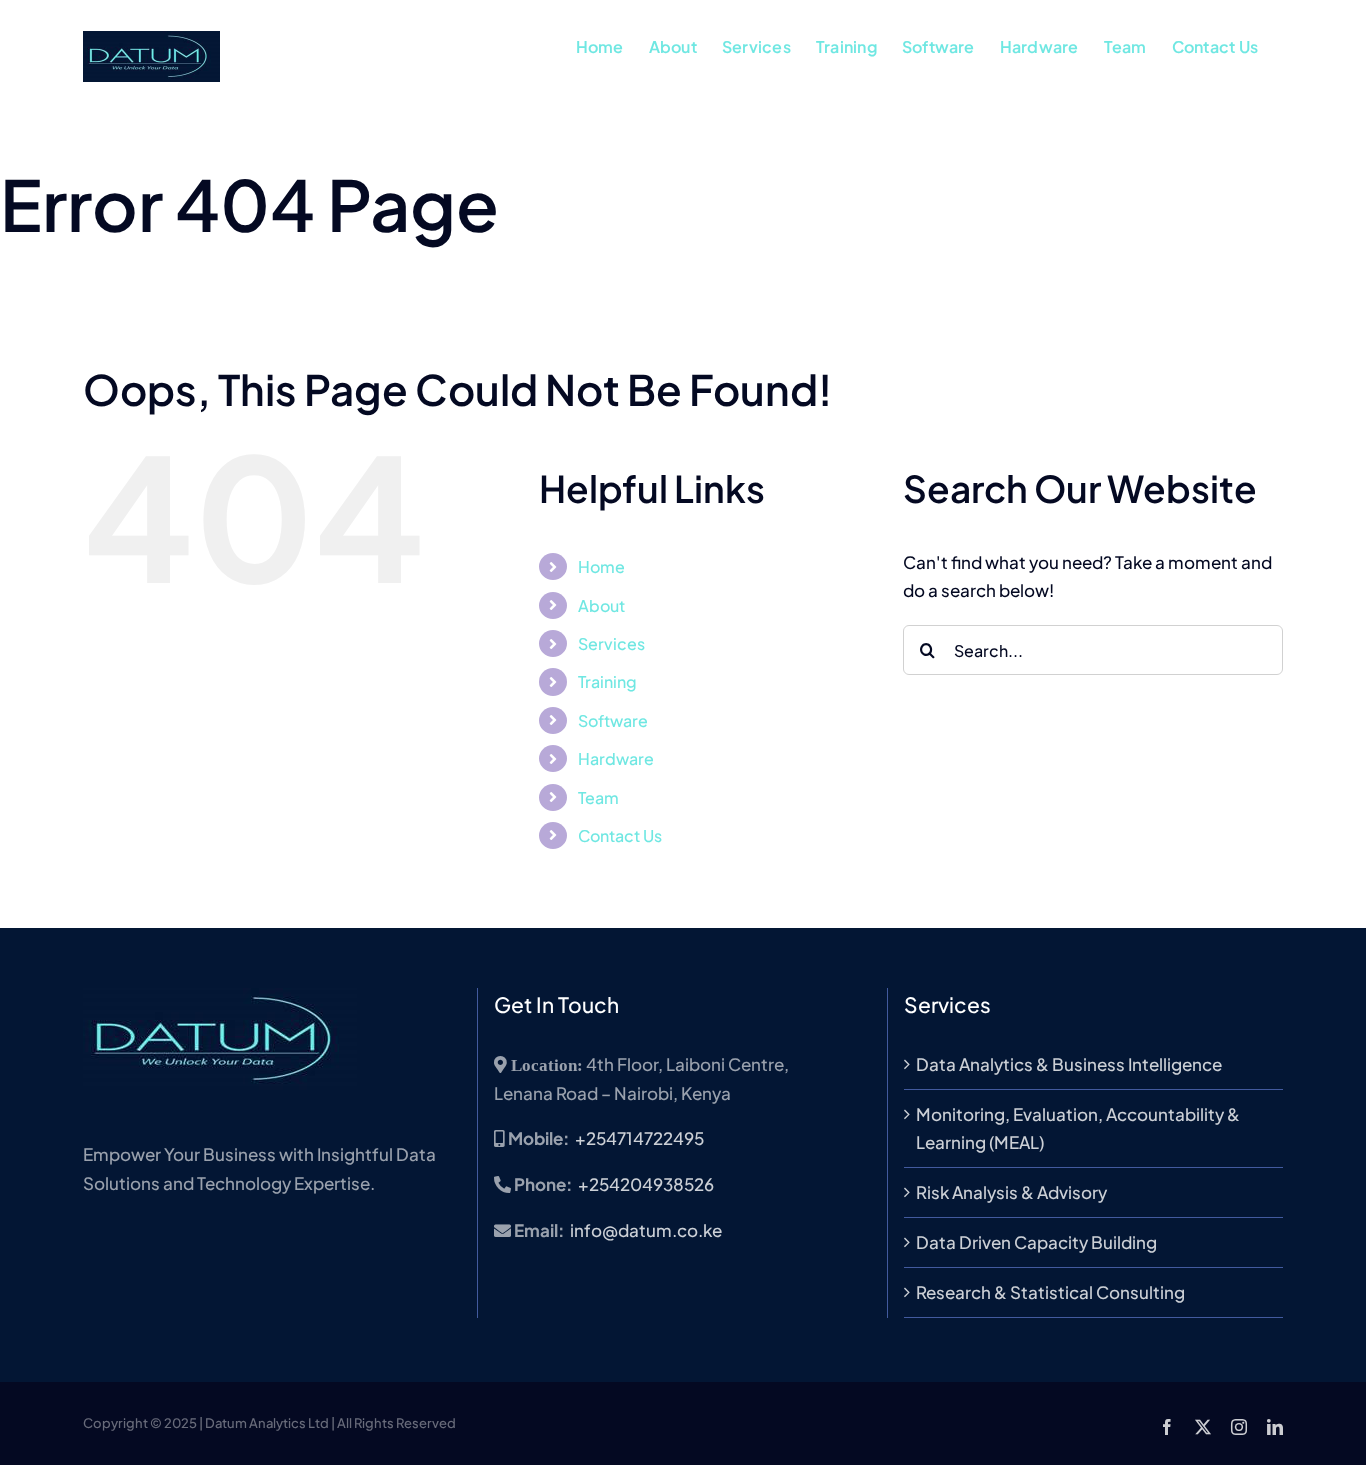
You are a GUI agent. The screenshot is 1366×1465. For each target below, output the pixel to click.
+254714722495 (639, 1138)
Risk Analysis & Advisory (1011, 1192)
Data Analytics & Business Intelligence (1069, 1064)
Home (601, 566)
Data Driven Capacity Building (1036, 1242)
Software (613, 720)
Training (607, 681)
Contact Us (620, 835)
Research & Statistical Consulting (1050, 1292)
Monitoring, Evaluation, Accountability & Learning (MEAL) (1078, 1128)
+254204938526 (646, 1184)
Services (611, 643)
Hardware (616, 758)
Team (598, 797)
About (601, 605)
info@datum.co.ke (646, 1230)
